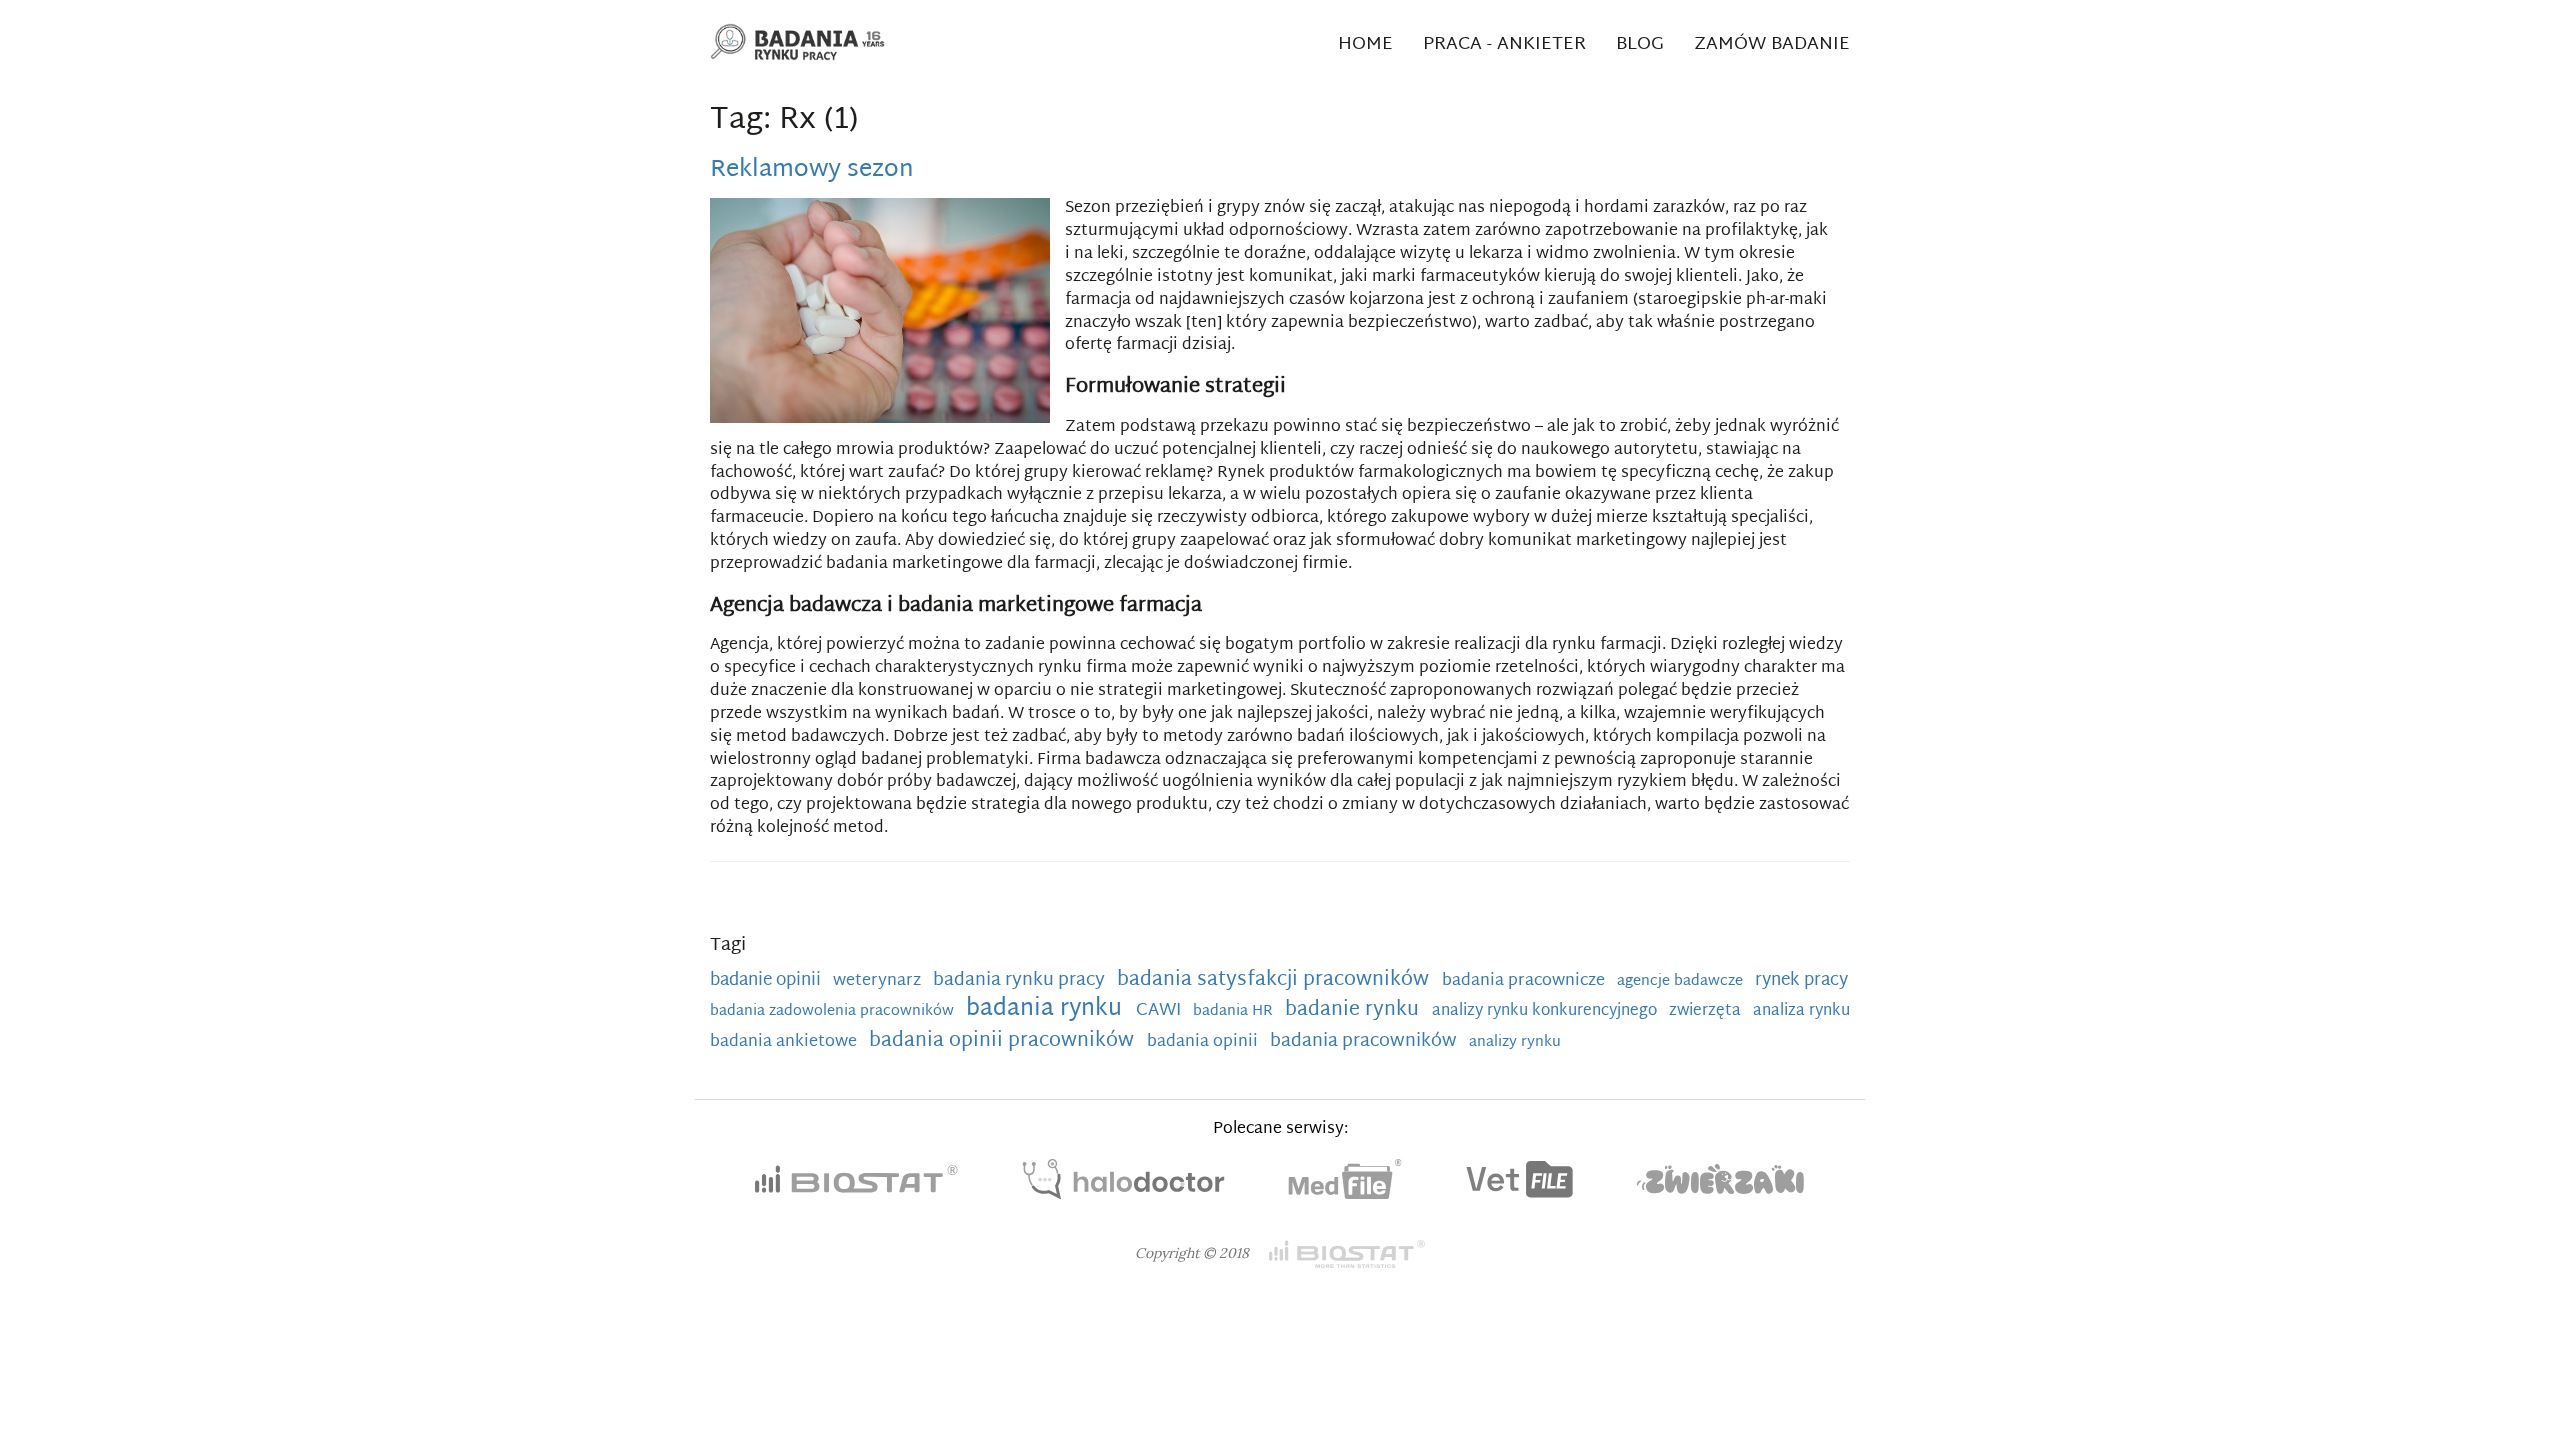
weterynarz (879, 981)
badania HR (1235, 1011)
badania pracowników (1365, 1041)
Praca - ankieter (1504, 44)
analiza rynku (1801, 1011)
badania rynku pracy (1021, 980)
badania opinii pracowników (1004, 1041)
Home (1365, 44)
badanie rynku (1354, 1010)
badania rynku (1047, 1010)
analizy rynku (1515, 1042)
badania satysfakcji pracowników (1275, 980)
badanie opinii (767, 981)
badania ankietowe (785, 1042)
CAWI (1160, 1011)
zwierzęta (1707, 1011)
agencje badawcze (1682, 981)
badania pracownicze (1525, 981)
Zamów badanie (1772, 44)
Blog (1640, 44)
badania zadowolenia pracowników (834, 1011)
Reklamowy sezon (812, 170)
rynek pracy (1801, 981)
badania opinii (1204, 1042)
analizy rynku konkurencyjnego (1546, 1011)
